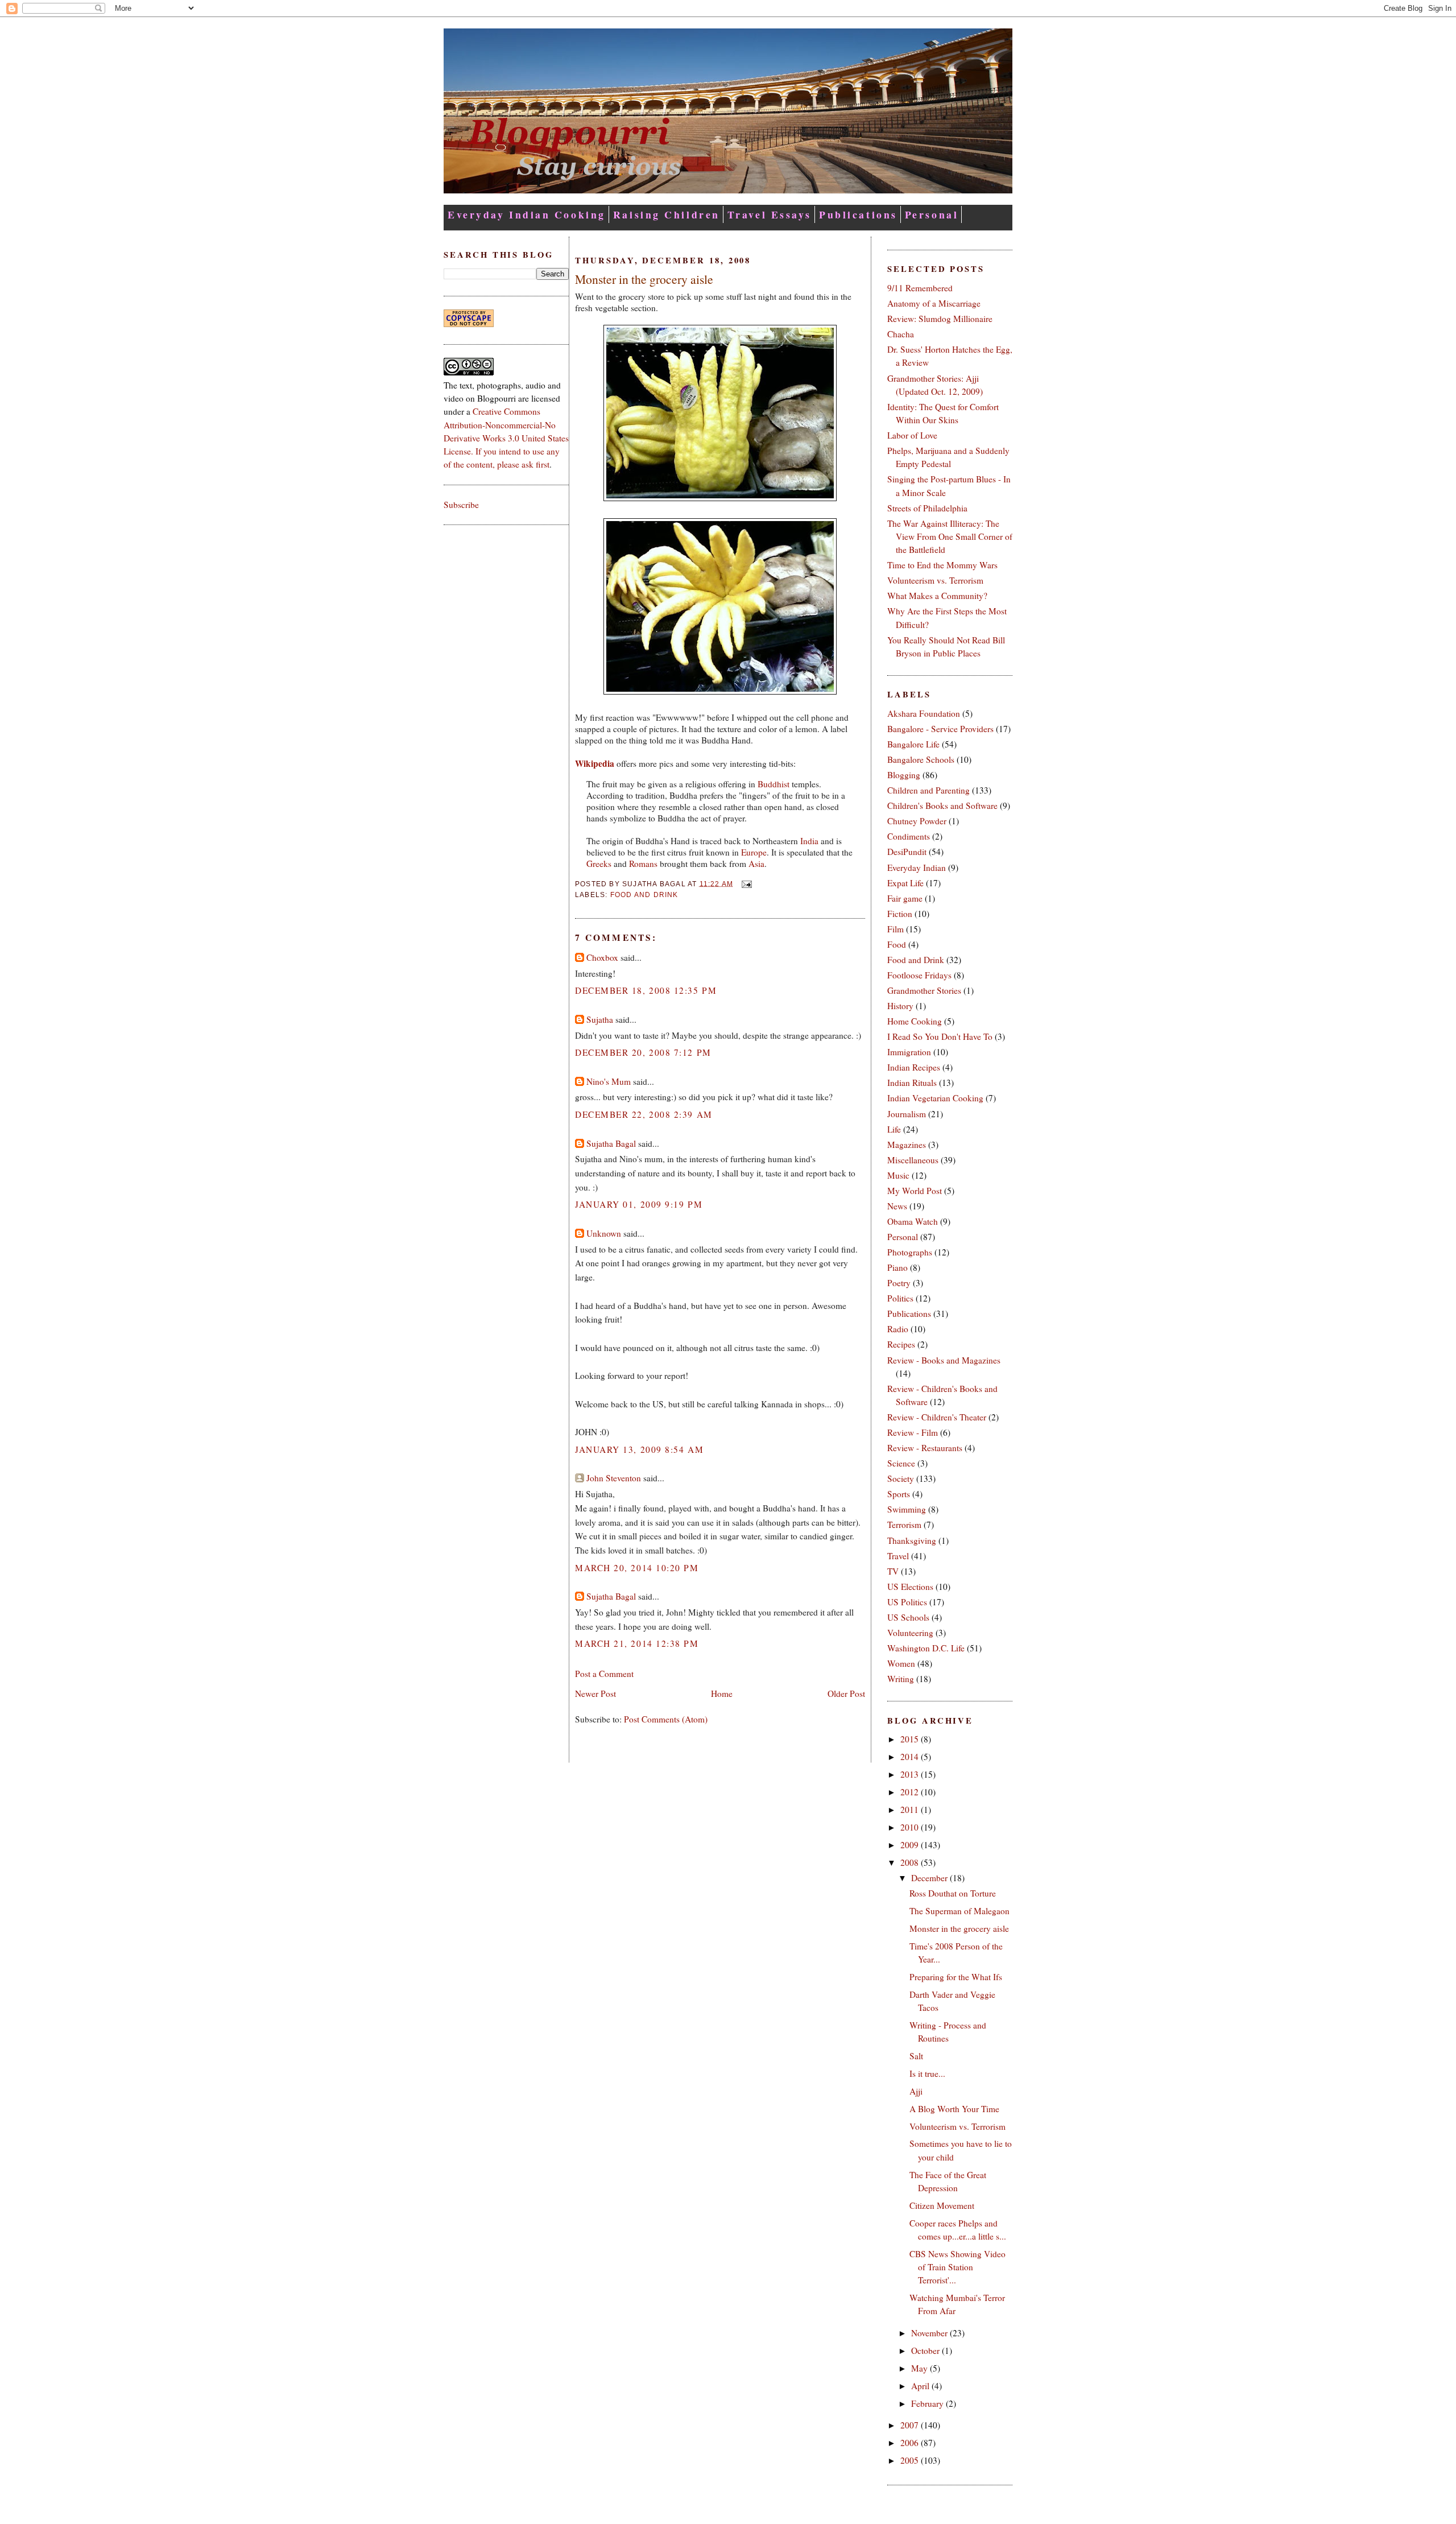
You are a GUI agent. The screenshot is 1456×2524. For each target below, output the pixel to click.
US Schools (908, 1617)
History (900, 1006)
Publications (858, 214)
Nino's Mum (609, 1081)
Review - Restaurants (925, 1448)
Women (901, 1663)
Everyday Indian (917, 868)
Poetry (899, 1283)
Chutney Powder (917, 821)
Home (722, 1693)
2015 (911, 1739)
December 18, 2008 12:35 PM (646, 990)
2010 (911, 1827)
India (809, 841)
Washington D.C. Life (926, 1648)
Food (897, 944)
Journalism (907, 1114)
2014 (911, 1757)
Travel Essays (770, 214)
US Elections (910, 1587)
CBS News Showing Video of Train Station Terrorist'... (957, 2267)
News (897, 1206)
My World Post (915, 1191)
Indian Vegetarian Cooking (935, 1098)
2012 (911, 1792)
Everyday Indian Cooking (527, 214)
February (928, 2403)
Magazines (907, 1145)
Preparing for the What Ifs (956, 1977)
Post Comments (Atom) (666, 1719)
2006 (911, 2443)
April (921, 2386)
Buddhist (773, 784)
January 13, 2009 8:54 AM (639, 1449)
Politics (900, 1298)
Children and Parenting (928, 790)
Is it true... (927, 2073)
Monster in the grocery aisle (644, 279)
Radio (898, 1329)
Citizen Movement (942, 2205)
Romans (643, 864)
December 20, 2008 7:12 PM (643, 1052)
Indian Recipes (914, 1067)
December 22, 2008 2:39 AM (644, 1114)
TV (893, 1571)
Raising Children (667, 214)
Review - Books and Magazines (944, 1360)
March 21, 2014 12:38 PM (637, 1643)
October (926, 2350)
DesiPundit (907, 852)
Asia (756, 864)
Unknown (604, 1233)
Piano (897, 1267)
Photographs (910, 1252)
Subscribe (461, 505)
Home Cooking (915, 1021)
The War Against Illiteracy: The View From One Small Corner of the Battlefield (950, 536)
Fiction (900, 914)
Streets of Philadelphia (927, 508)
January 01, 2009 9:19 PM (639, 1204)
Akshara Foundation (924, 713)
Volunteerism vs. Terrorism (935, 580)
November (930, 2333)
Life (894, 1129)
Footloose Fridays (919, 975)
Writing (901, 1679)
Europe (754, 852)
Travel (898, 1556)
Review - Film (913, 1432)
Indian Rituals (912, 1083)
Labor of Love (912, 435)
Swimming (907, 1509)
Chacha (901, 334)
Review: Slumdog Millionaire (940, 319)
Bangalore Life (913, 744)
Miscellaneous (913, 1160)
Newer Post (595, 1693)
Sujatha (600, 1019)
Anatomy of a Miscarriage (934, 303)
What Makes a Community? (937, 596)
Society (901, 1478)
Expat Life (905, 883)
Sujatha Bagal (611, 1143)
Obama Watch (913, 1221)
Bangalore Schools (921, 759)
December (930, 1878)
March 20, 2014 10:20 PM (637, 1568)
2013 (911, 1774)
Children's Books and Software (942, 805)
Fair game (905, 898)
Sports (899, 1494)
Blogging (904, 775)
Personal (932, 214)
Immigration (909, 1052)
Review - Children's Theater (937, 1417)
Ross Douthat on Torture (953, 1893)
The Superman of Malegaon (959, 1911)
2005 (911, 2460)
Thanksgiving (912, 1540)
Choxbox (602, 957)
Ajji (916, 2091)
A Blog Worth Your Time (954, 2109)
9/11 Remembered (920, 288)
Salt (916, 2056)
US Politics (907, 1602)
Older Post (846, 1693)
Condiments (909, 836)
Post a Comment (604, 1674)
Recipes (901, 1344)
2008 (911, 1862)
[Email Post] (744, 883)
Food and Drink (644, 895)
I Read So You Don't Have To (940, 1036)
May (921, 2368)
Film (895, 929)
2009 (911, 1845)
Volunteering (910, 1633)
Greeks (599, 864)
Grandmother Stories (924, 990)
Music (898, 1175)
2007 (911, 2425)
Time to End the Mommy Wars (942, 565)
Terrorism (904, 1525)
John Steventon (614, 1478)
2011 (911, 1810)
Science (901, 1463)
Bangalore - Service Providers (940, 729)
